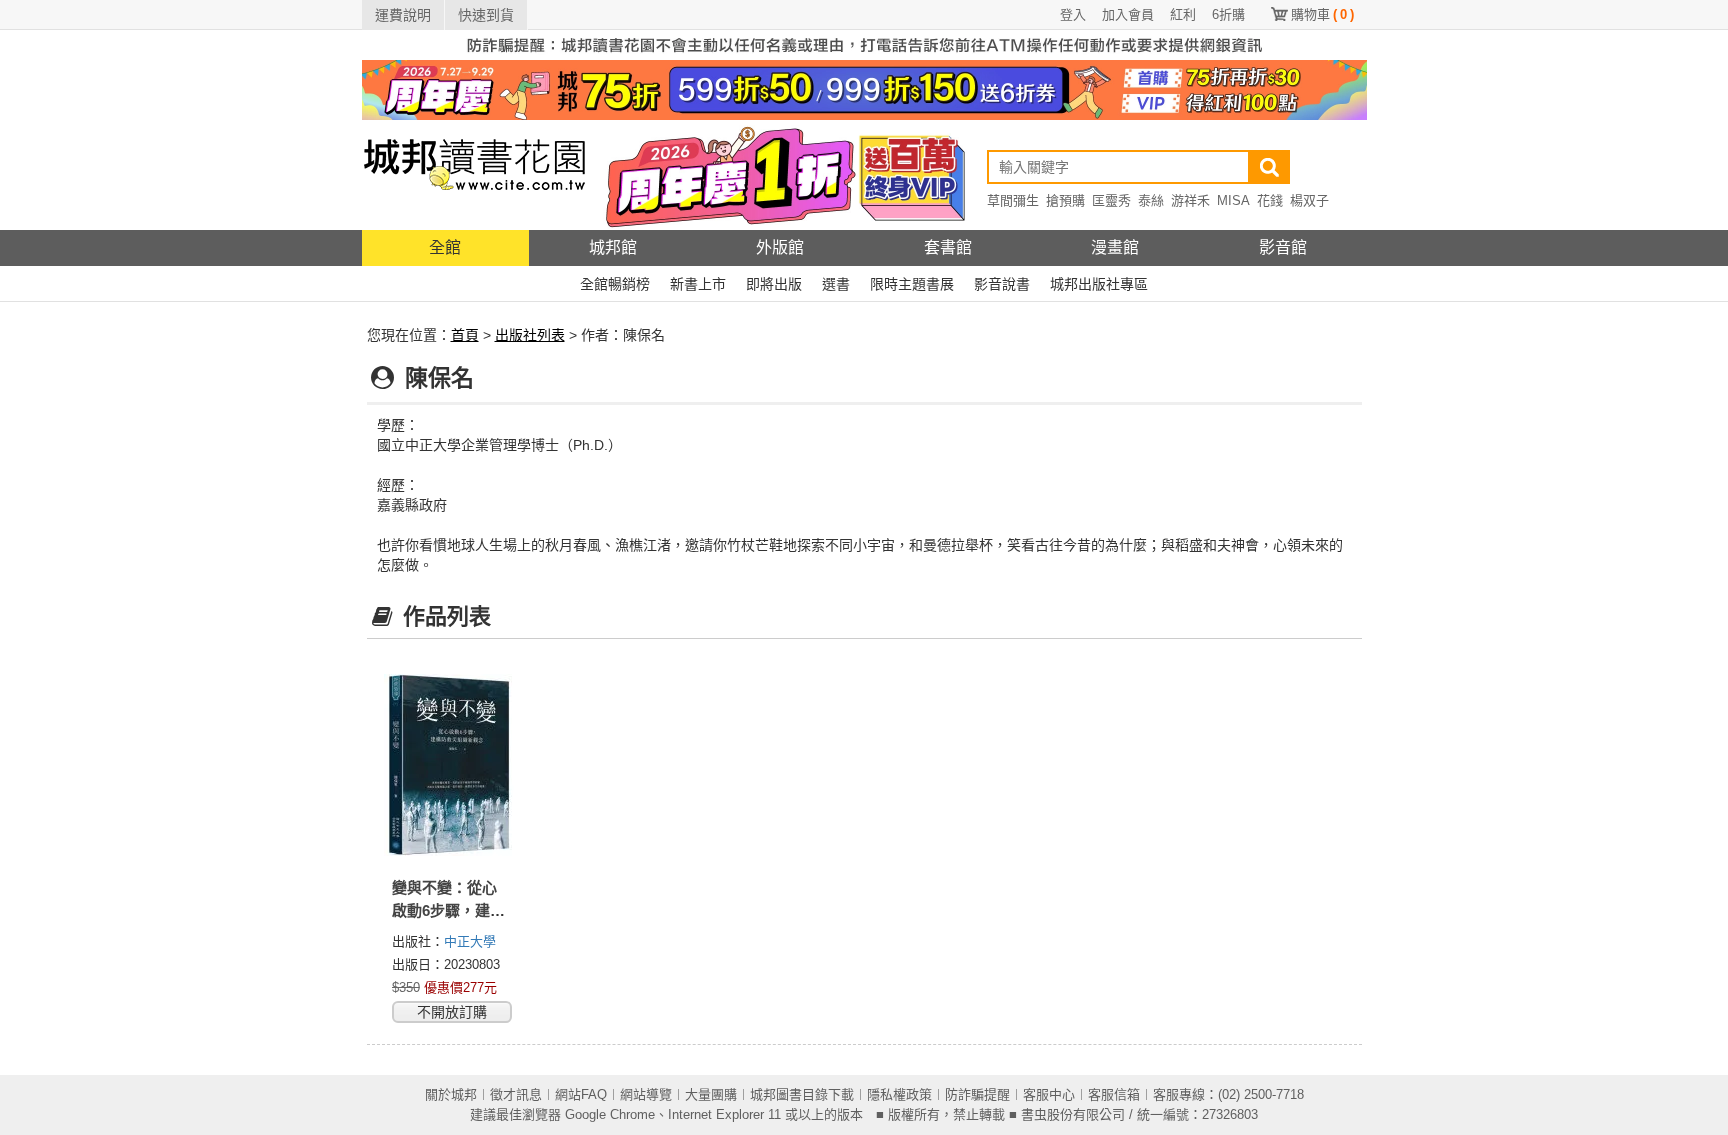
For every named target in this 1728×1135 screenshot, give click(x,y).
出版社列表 (530, 335)
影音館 (1283, 247)
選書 (836, 284)
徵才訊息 (516, 1094)
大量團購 (711, 1094)
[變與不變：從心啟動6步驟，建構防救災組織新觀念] (450, 765)
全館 (445, 247)
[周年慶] (864, 89)
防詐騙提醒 (977, 1094)
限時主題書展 (912, 284)
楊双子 (1309, 200)
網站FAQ (581, 1094)
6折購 (1228, 14)
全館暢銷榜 (615, 284)
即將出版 (774, 284)
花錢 (1270, 200)
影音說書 (1002, 284)
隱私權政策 (899, 1094)
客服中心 (1049, 1094)
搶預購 (1065, 200)
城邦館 (613, 247)
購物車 (1322, 14)
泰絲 (1151, 200)
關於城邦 (451, 1094)
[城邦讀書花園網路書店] (474, 174)
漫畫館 (1115, 247)
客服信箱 (1114, 1094)
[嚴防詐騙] (864, 44)
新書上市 (698, 284)
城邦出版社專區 (1099, 284)
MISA (1233, 200)
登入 (1073, 14)
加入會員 (1128, 14)
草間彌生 (1013, 200)
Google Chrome (610, 1114)
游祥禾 (1190, 200)
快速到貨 (486, 15)
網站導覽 (646, 1094)
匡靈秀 (1111, 200)
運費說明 (403, 15)
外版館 (780, 247)
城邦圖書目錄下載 (802, 1094)
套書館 (948, 247)
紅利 (1183, 14)
